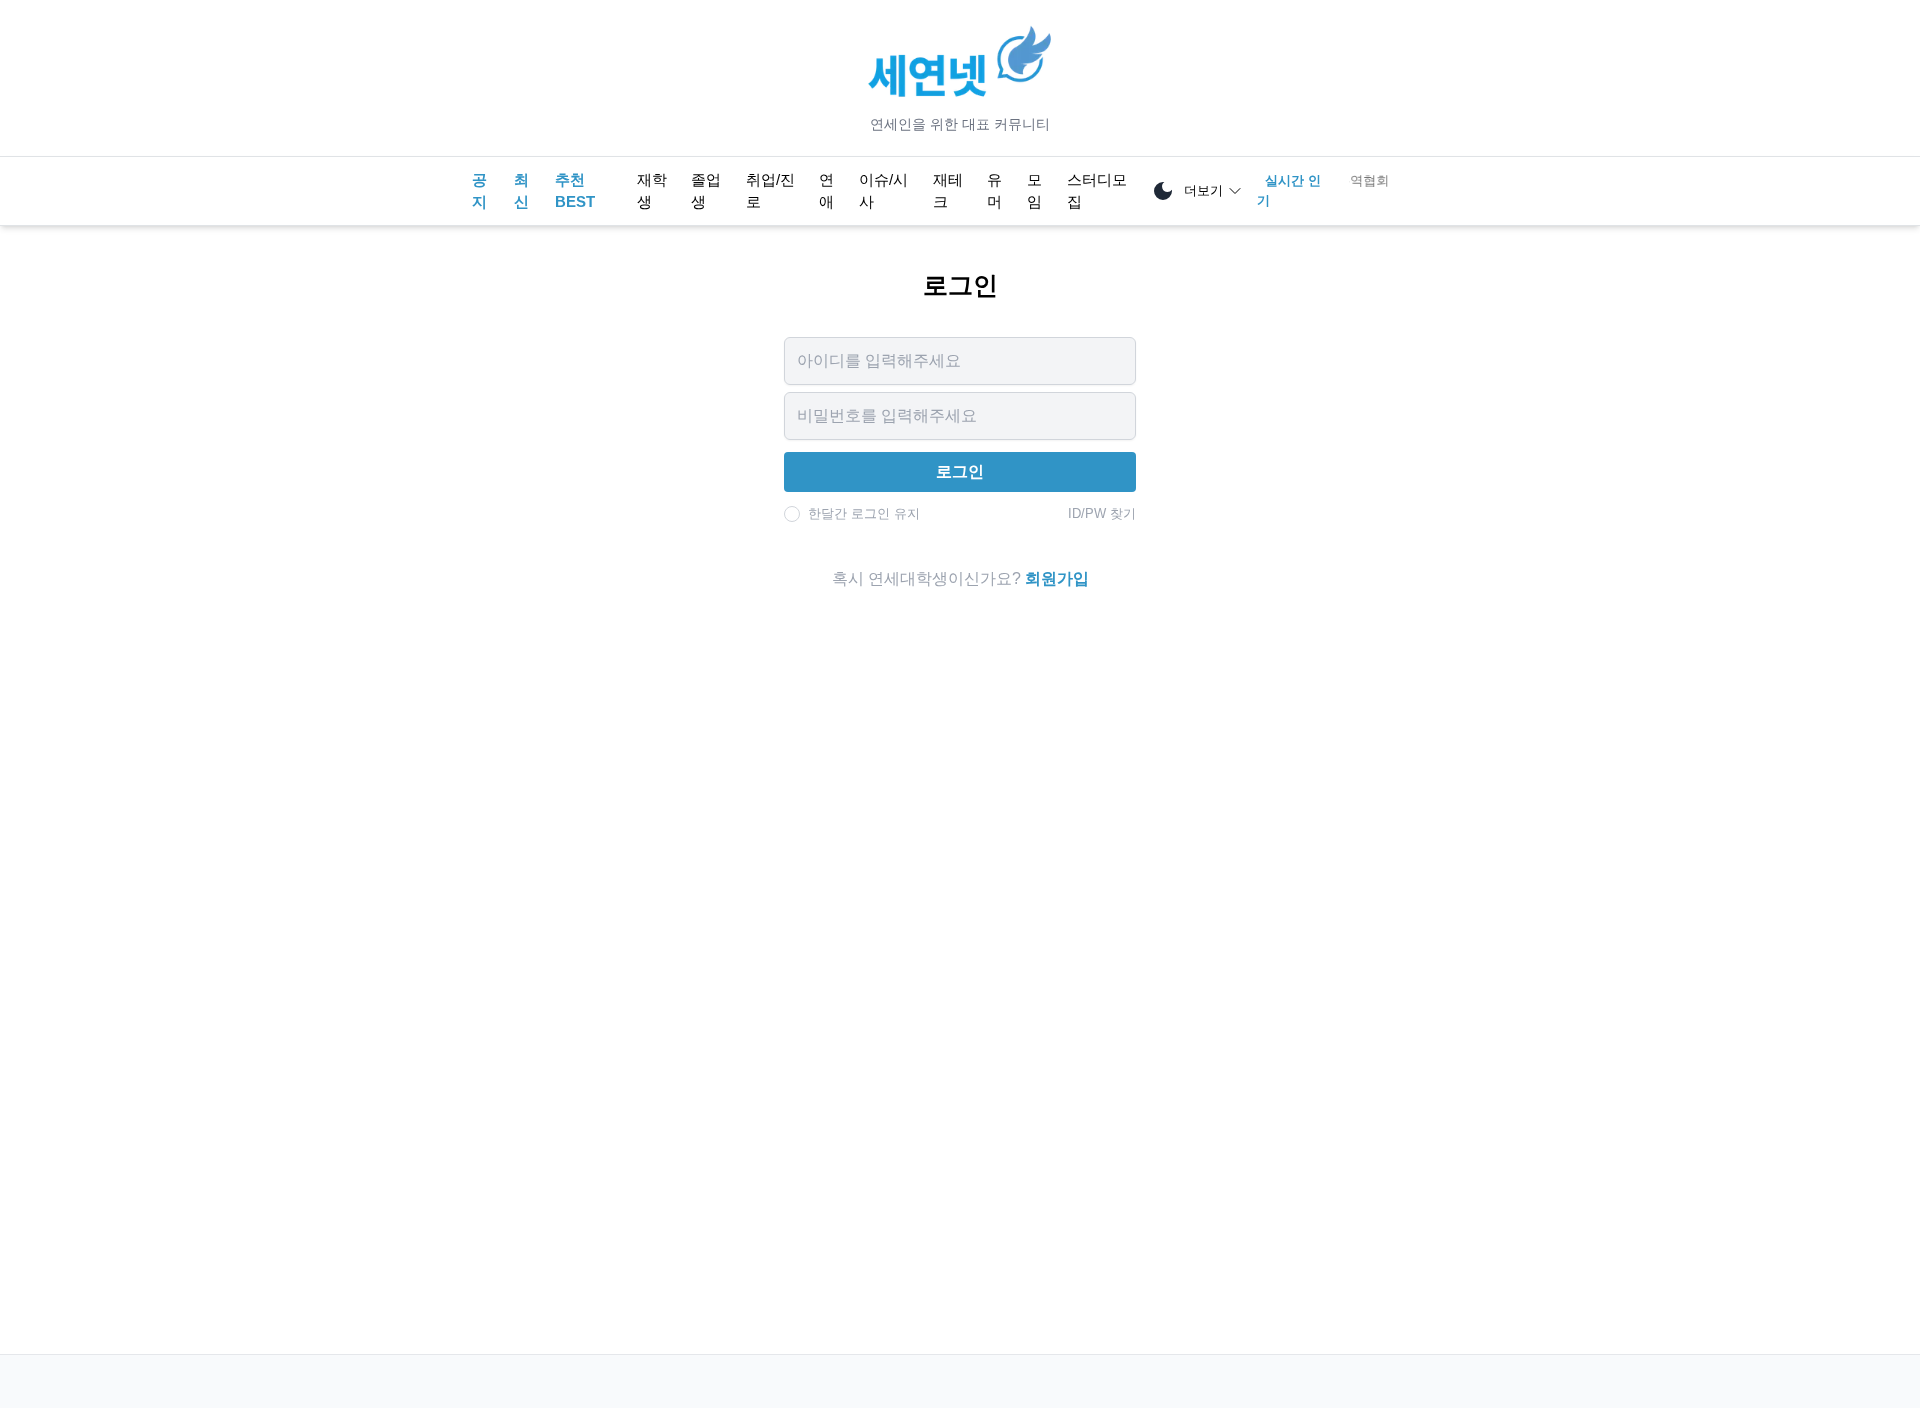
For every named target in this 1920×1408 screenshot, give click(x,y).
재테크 (948, 191)
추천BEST (575, 191)
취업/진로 (770, 191)
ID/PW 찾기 (1102, 513)
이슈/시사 (883, 191)
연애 (826, 191)
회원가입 (1057, 578)
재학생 (652, 191)
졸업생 (706, 191)
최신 (521, 191)
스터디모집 (1097, 191)
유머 (994, 191)
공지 (479, 191)
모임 (1034, 191)
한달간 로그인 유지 (864, 513)
